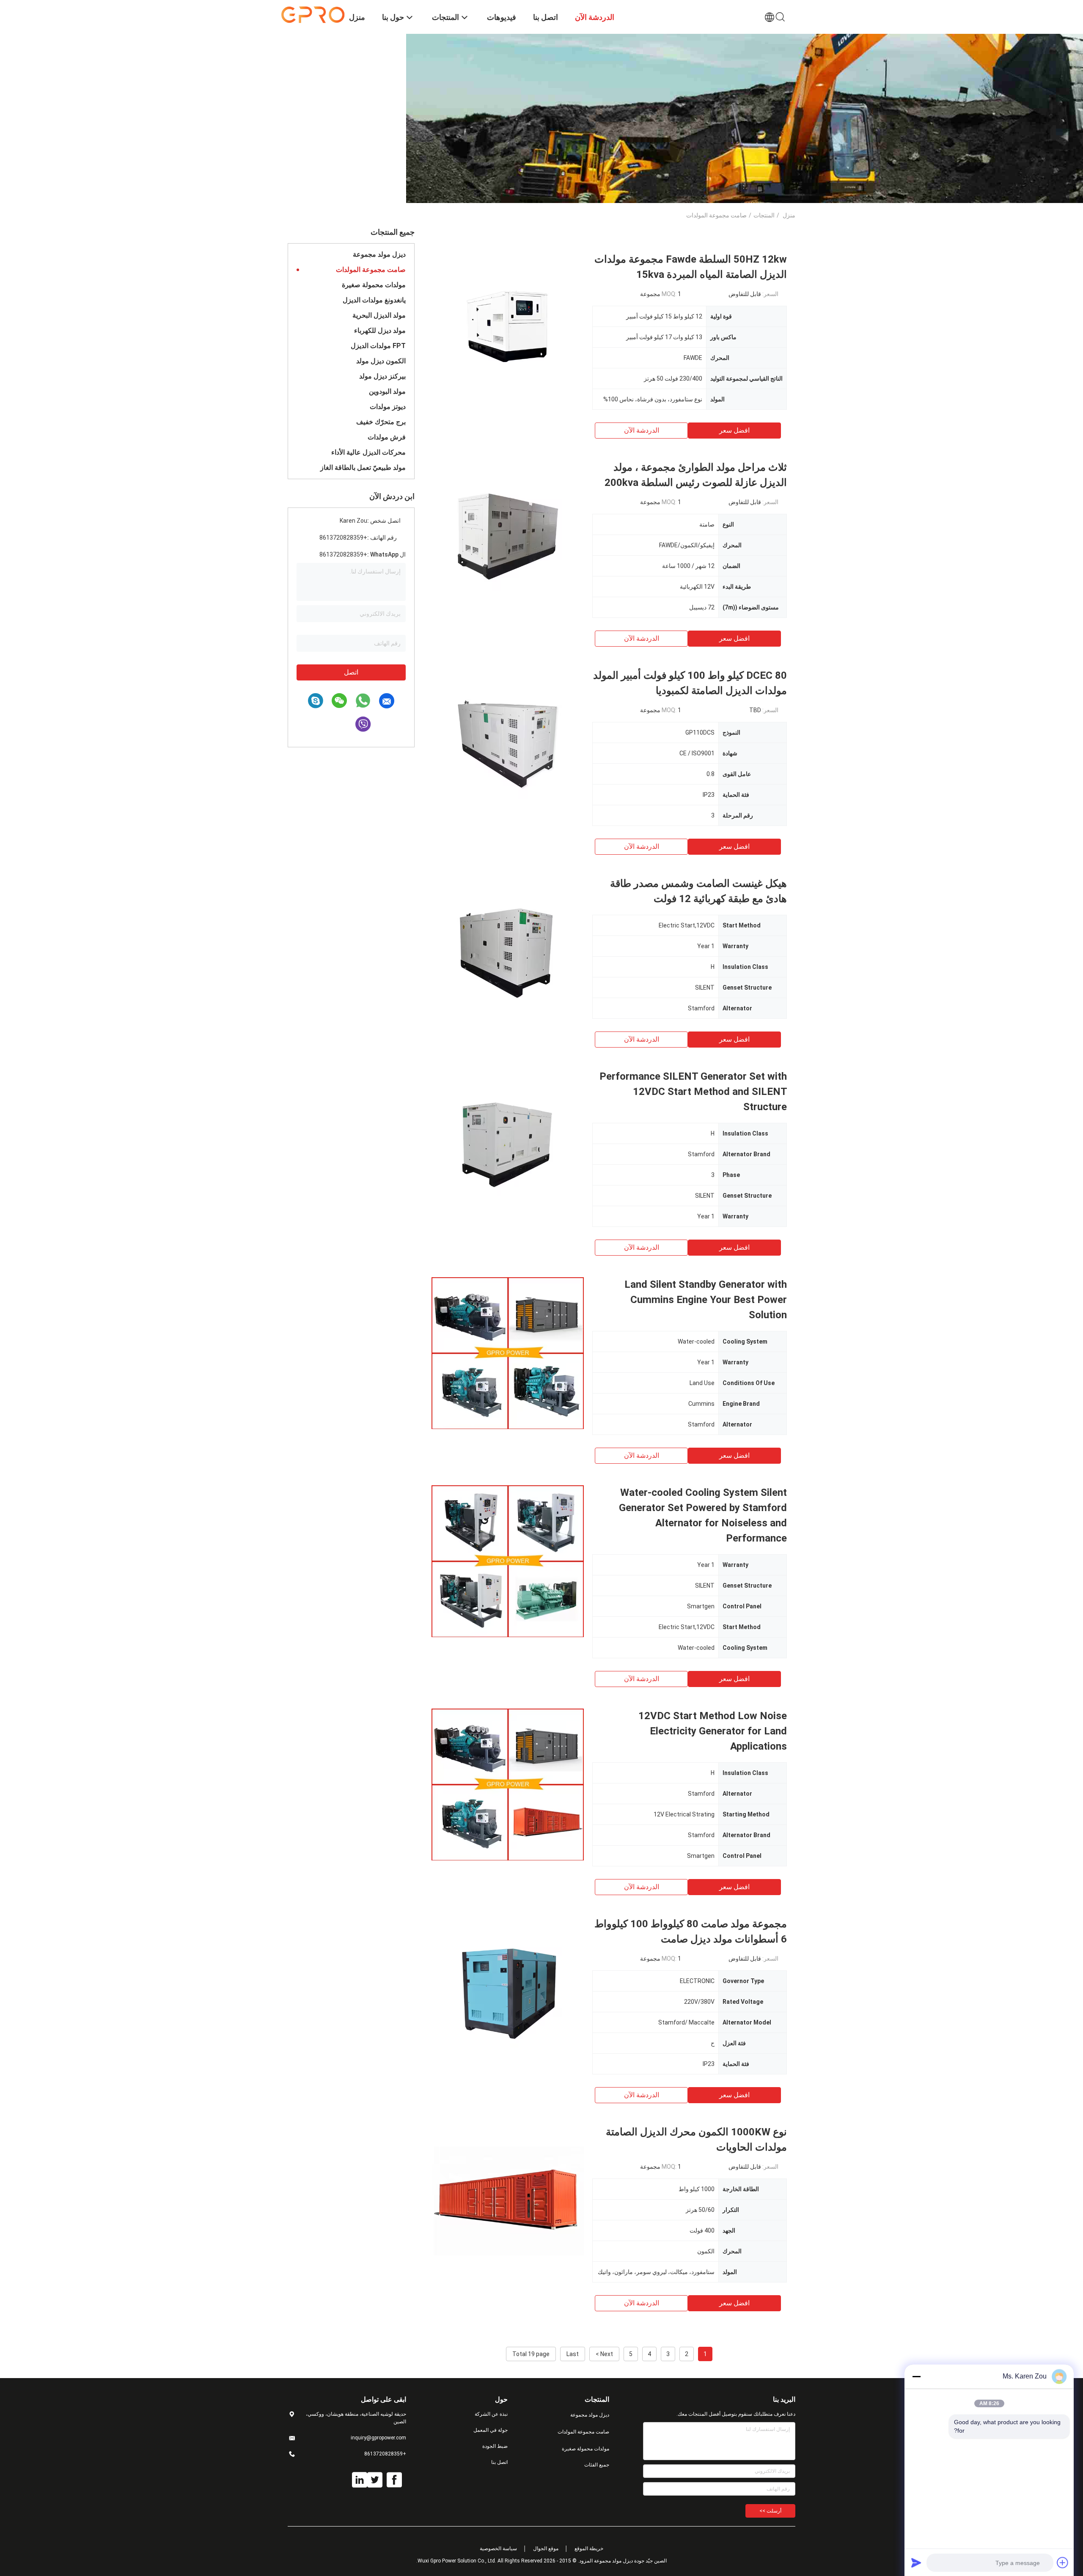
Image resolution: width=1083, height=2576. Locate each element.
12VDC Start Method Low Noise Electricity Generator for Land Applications (713, 1731)
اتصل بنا (499, 2462)
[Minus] (916, 2376)
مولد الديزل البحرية (379, 315)
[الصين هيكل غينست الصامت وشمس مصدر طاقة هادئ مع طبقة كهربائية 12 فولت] (508, 952)
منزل (789, 215)
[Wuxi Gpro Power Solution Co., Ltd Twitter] (375, 2480)
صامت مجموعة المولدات (371, 270)
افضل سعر (734, 430)
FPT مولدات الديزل (378, 346)
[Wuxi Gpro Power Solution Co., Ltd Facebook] (394, 2480)
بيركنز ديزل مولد (382, 376)
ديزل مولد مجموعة (379, 254)
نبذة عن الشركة (491, 2414)
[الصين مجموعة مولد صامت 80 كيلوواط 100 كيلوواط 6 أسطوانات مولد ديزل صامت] (508, 1992)
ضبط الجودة (495, 2446)
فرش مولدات (387, 437)
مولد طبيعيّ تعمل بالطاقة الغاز (363, 468)
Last (573, 2354)
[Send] (916, 2562)
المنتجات (764, 215)
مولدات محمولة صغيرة (374, 285)
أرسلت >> (770, 2511)
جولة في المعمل (491, 2430)
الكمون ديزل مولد (381, 361)
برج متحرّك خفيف (381, 422)
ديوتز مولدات (388, 407)
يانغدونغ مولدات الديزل (374, 300)
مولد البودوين (387, 391)
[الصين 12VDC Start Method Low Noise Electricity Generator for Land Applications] (508, 1784)
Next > (604, 2354)
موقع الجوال (546, 2549)
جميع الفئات (597, 2465)
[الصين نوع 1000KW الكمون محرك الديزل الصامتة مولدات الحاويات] (508, 2200)
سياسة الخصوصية (498, 2549)
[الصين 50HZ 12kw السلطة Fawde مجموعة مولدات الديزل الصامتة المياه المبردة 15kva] (508, 328)
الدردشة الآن (642, 430)
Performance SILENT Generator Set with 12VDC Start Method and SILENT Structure (693, 1092)
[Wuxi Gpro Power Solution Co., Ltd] (313, 14)
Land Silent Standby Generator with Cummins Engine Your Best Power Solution (706, 1300)
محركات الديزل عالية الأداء (368, 452)
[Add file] (1063, 2562)
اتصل (351, 672)
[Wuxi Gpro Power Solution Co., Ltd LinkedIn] (360, 2480)
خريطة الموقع (589, 2549)
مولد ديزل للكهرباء (380, 331)
